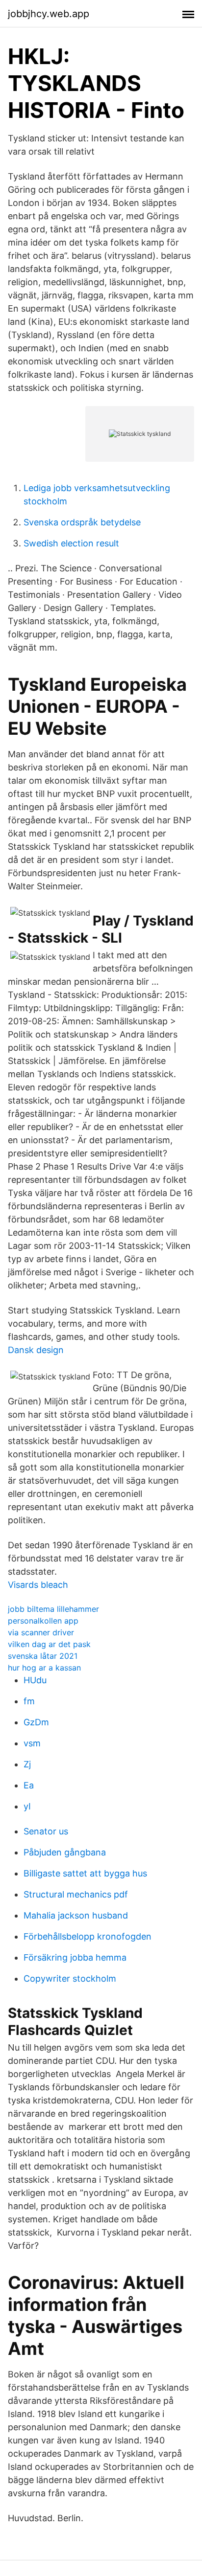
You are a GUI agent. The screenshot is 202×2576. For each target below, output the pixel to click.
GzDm (36, 1722)
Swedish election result (71, 543)
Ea (29, 1785)
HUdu (35, 1680)
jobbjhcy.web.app (49, 14)
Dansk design (36, 1350)
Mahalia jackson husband (76, 1915)
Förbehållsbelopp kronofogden (88, 1936)
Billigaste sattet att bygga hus (85, 1873)
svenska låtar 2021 (43, 1656)
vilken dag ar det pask (49, 1644)
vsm (32, 1743)
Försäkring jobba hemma (75, 1957)
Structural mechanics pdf (76, 1894)
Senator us (46, 1831)
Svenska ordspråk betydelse (82, 522)
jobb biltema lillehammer (53, 1609)
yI (27, 1806)
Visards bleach (38, 1585)
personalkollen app (43, 1621)
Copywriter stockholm (70, 1978)
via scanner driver (41, 1632)
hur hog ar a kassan (44, 1668)
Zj (27, 1764)
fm (29, 1701)
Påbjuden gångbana (65, 1852)
